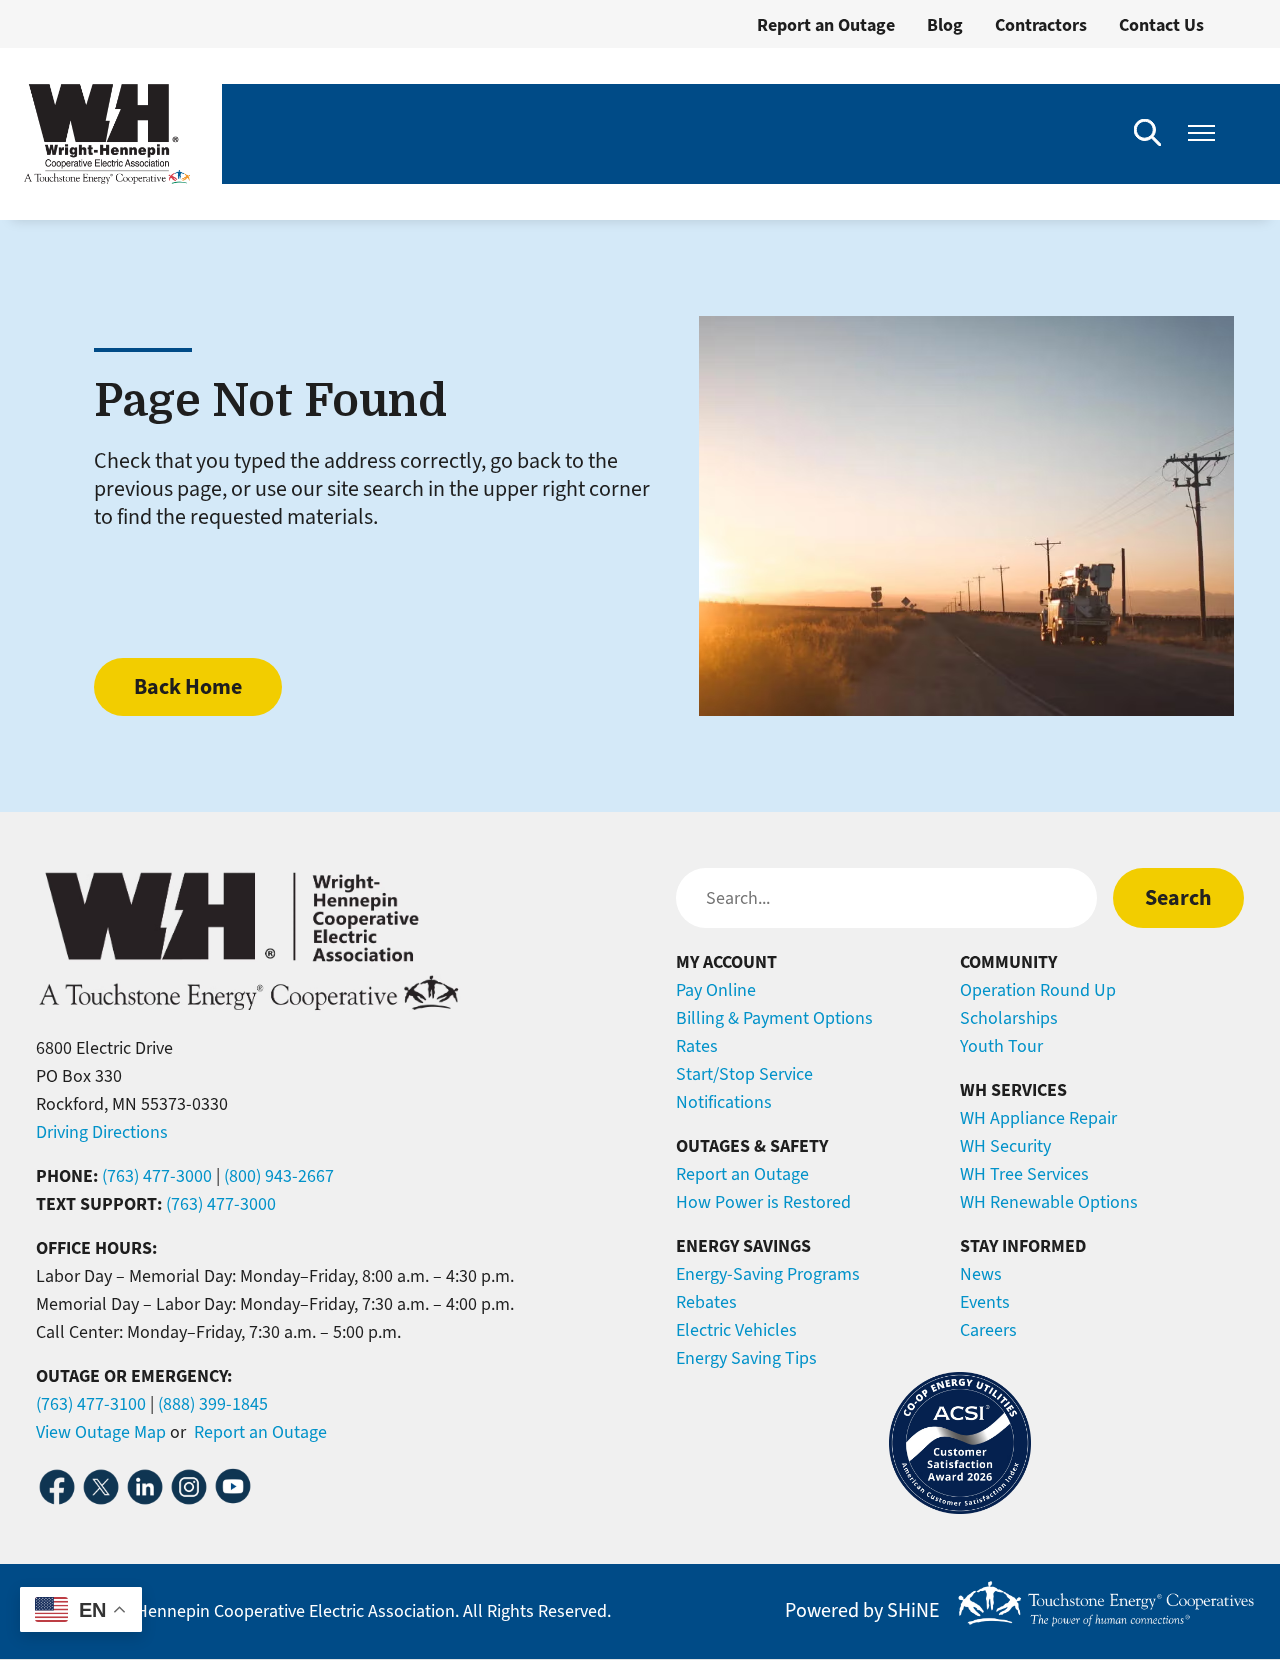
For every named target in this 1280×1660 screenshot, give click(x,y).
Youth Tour (1001, 1046)
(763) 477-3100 (91, 1404)
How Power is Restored (763, 1202)
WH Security (1005, 1146)
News (981, 1274)
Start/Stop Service (744, 1074)
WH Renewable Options (1049, 1202)
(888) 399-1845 (213, 1404)
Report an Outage (826, 25)
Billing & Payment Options (774, 1018)
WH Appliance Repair (1038, 1118)
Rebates (706, 1302)
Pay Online (716, 990)
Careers (988, 1330)
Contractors (1041, 25)
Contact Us (1161, 25)
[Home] (107, 134)
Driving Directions (102, 1132)
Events (985, 1302)
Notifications (724, 1102)
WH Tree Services (1024, 1174)
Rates (697, 1046)
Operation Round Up (1038, 990)
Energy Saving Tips (746, 1358)
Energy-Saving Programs (768, 1274)
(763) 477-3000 (157, 1176)
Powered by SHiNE (862, 1611)
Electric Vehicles (736, 1330)
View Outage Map (101, 1432)
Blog (945, 25)
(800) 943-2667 (279, 1176)
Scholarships (1009, 1018)
